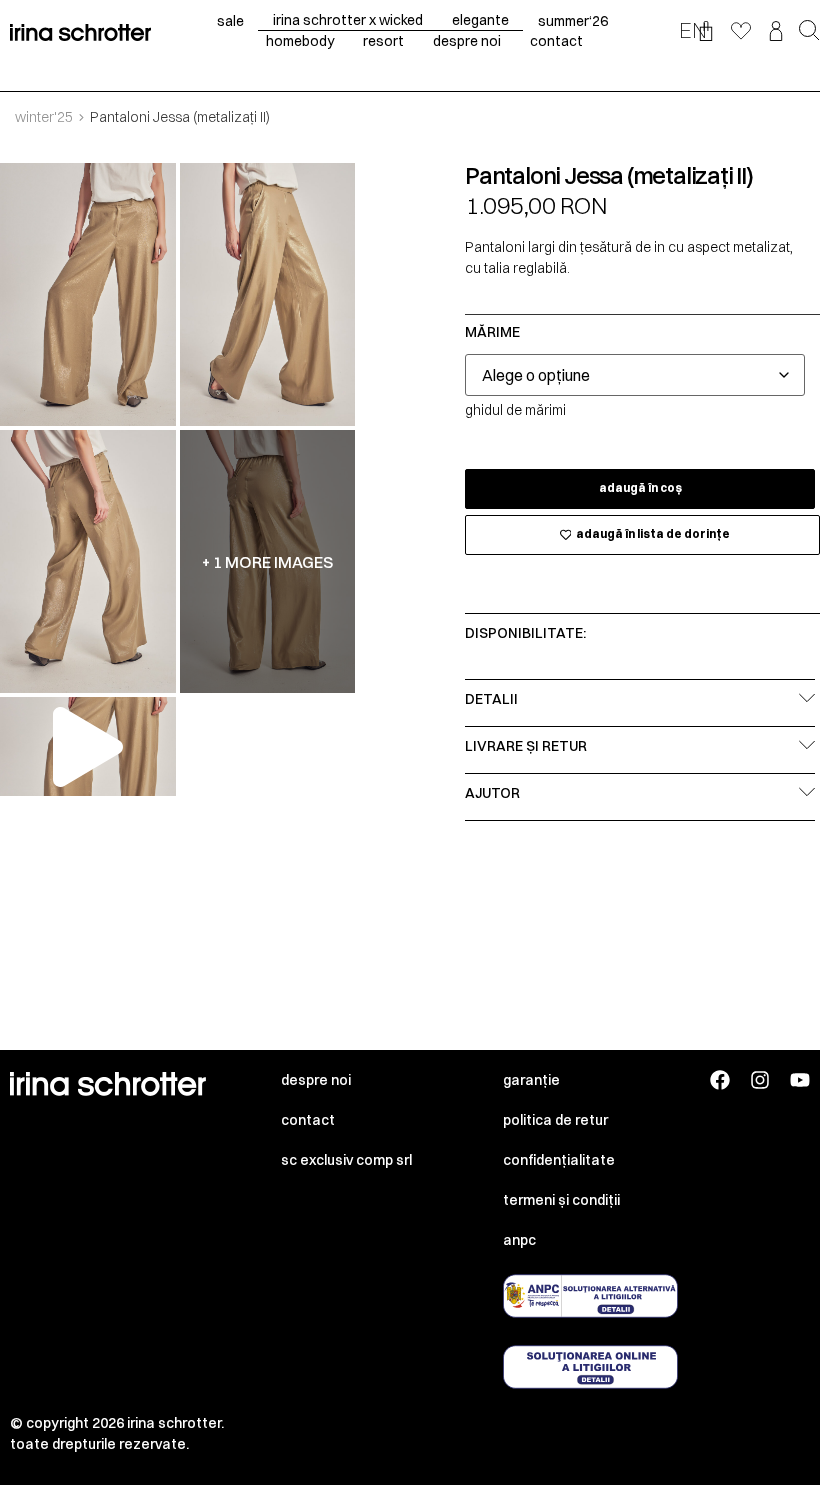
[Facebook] (720, 1080)
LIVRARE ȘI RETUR (526, 746)
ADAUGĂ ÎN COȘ (640, 488)
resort (383, 41)
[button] (809, 32)
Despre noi (316, 1080)
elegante (480, 20)
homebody (300, 41)
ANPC (519, 1240)
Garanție (531, 1080)
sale (230, 21)
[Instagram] (760, 1080)
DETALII (491, 699)
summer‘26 (573, 21)
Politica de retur (555, 1120)
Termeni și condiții (561, 1200)
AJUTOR (492, 793)
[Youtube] (800, 1080)
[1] (88, 294)
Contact (308, 1120)
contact (556, 41)
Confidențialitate (559, 1160)
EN (693, 30)
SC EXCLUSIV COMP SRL (346, 1160)
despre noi (467, 41)
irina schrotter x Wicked (348, 20)
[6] (88, 561)
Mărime (492, 332)
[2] (268, 294)
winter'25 (44, 117)
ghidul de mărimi (515, 410)
